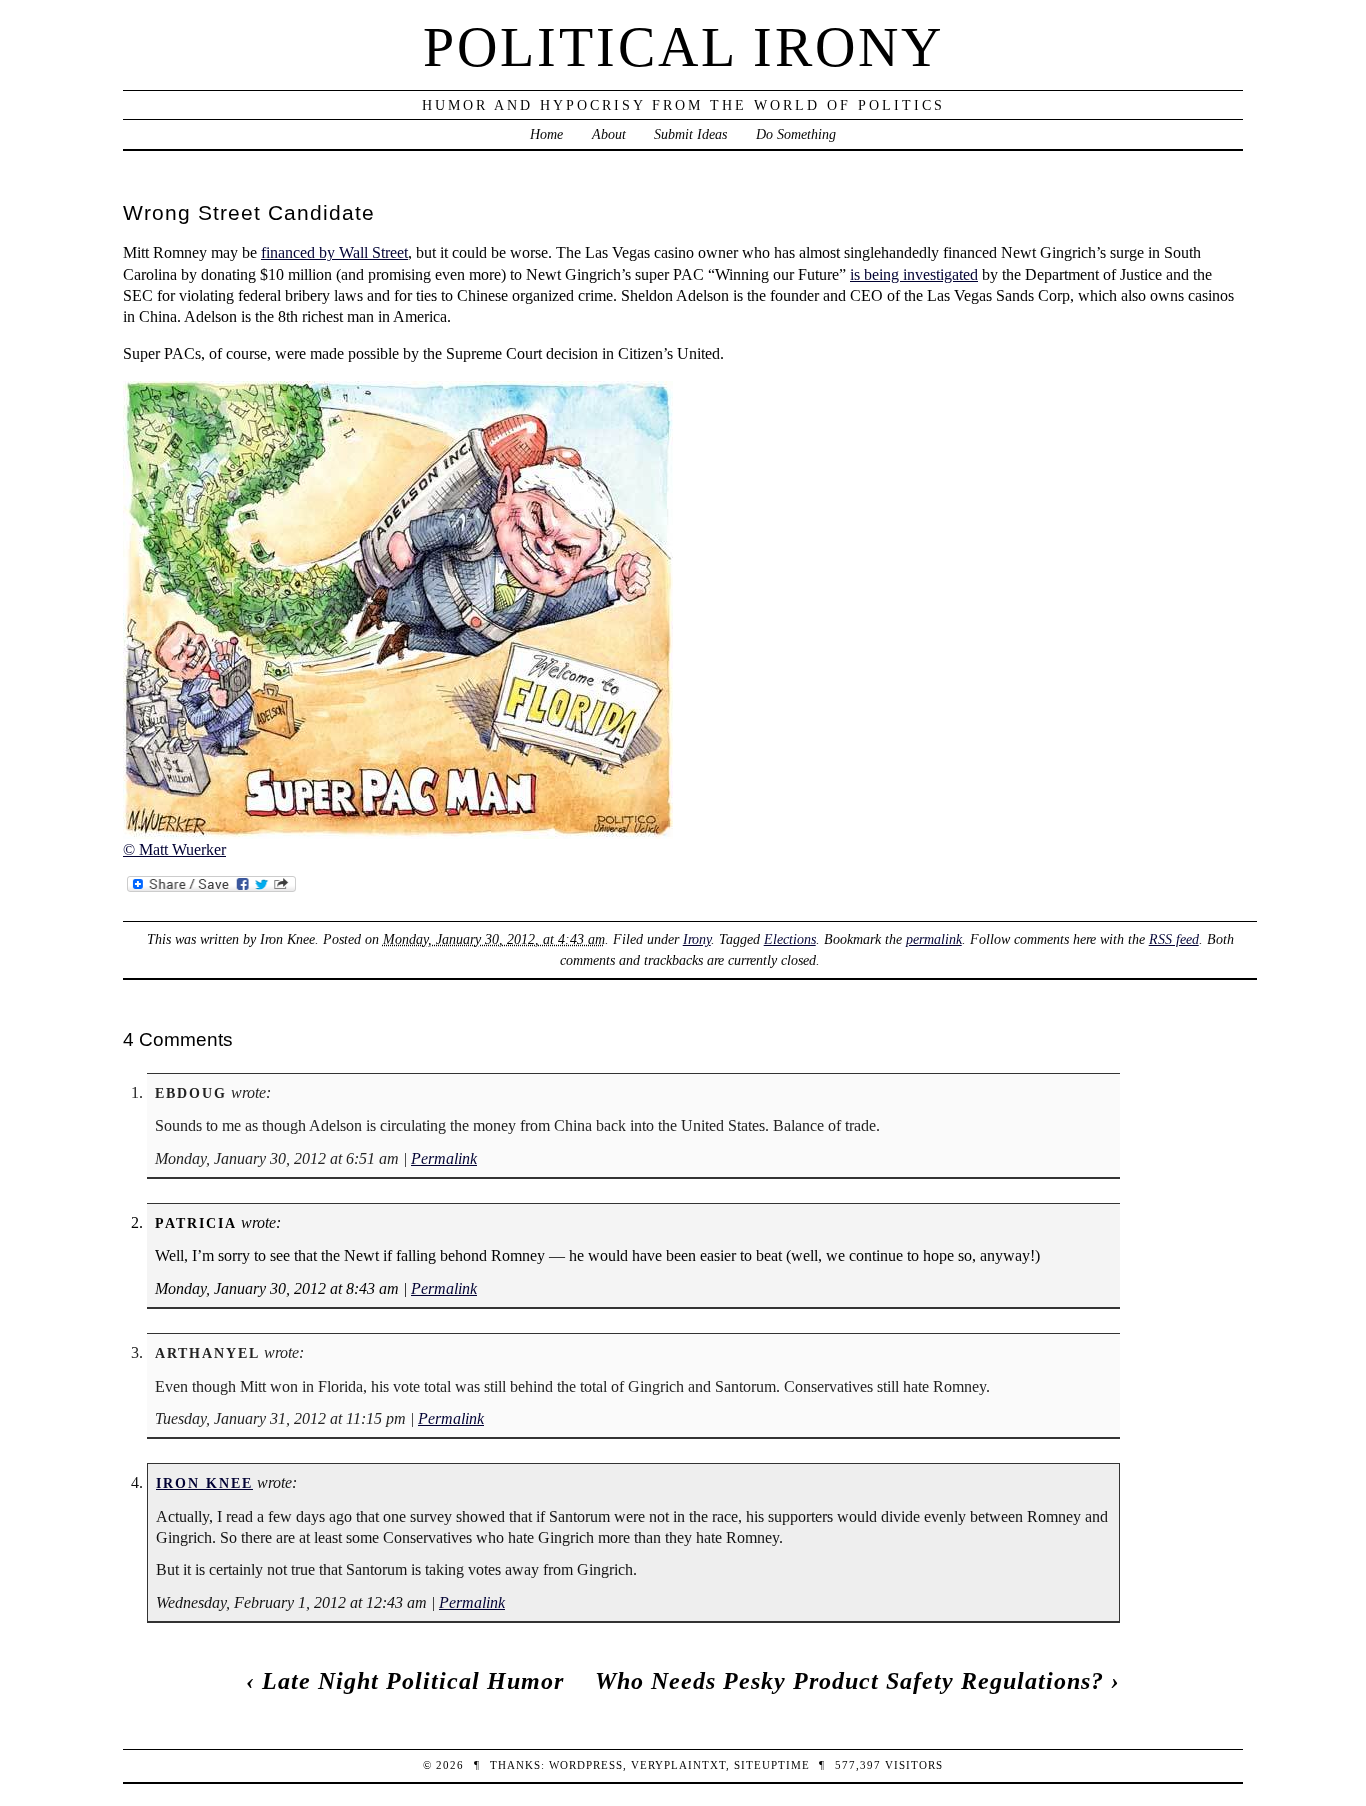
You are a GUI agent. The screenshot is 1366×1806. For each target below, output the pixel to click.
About (609, 134)
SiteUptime (772, 1765)
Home (546, 134)
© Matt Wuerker (174, 849)
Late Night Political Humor (413, 1681)
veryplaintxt (678, 1765)
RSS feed (1174, 939)
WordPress (586, 1765)
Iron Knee (204, 1483)
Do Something (796, 134)
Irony (697, 939)
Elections (790, 939)
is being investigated (914, 274)
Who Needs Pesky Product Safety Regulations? (849, 1681)
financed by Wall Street (334, 252)
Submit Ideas (690, 134)
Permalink (444, 1158)
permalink (934, 939)
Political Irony (683, 47)
